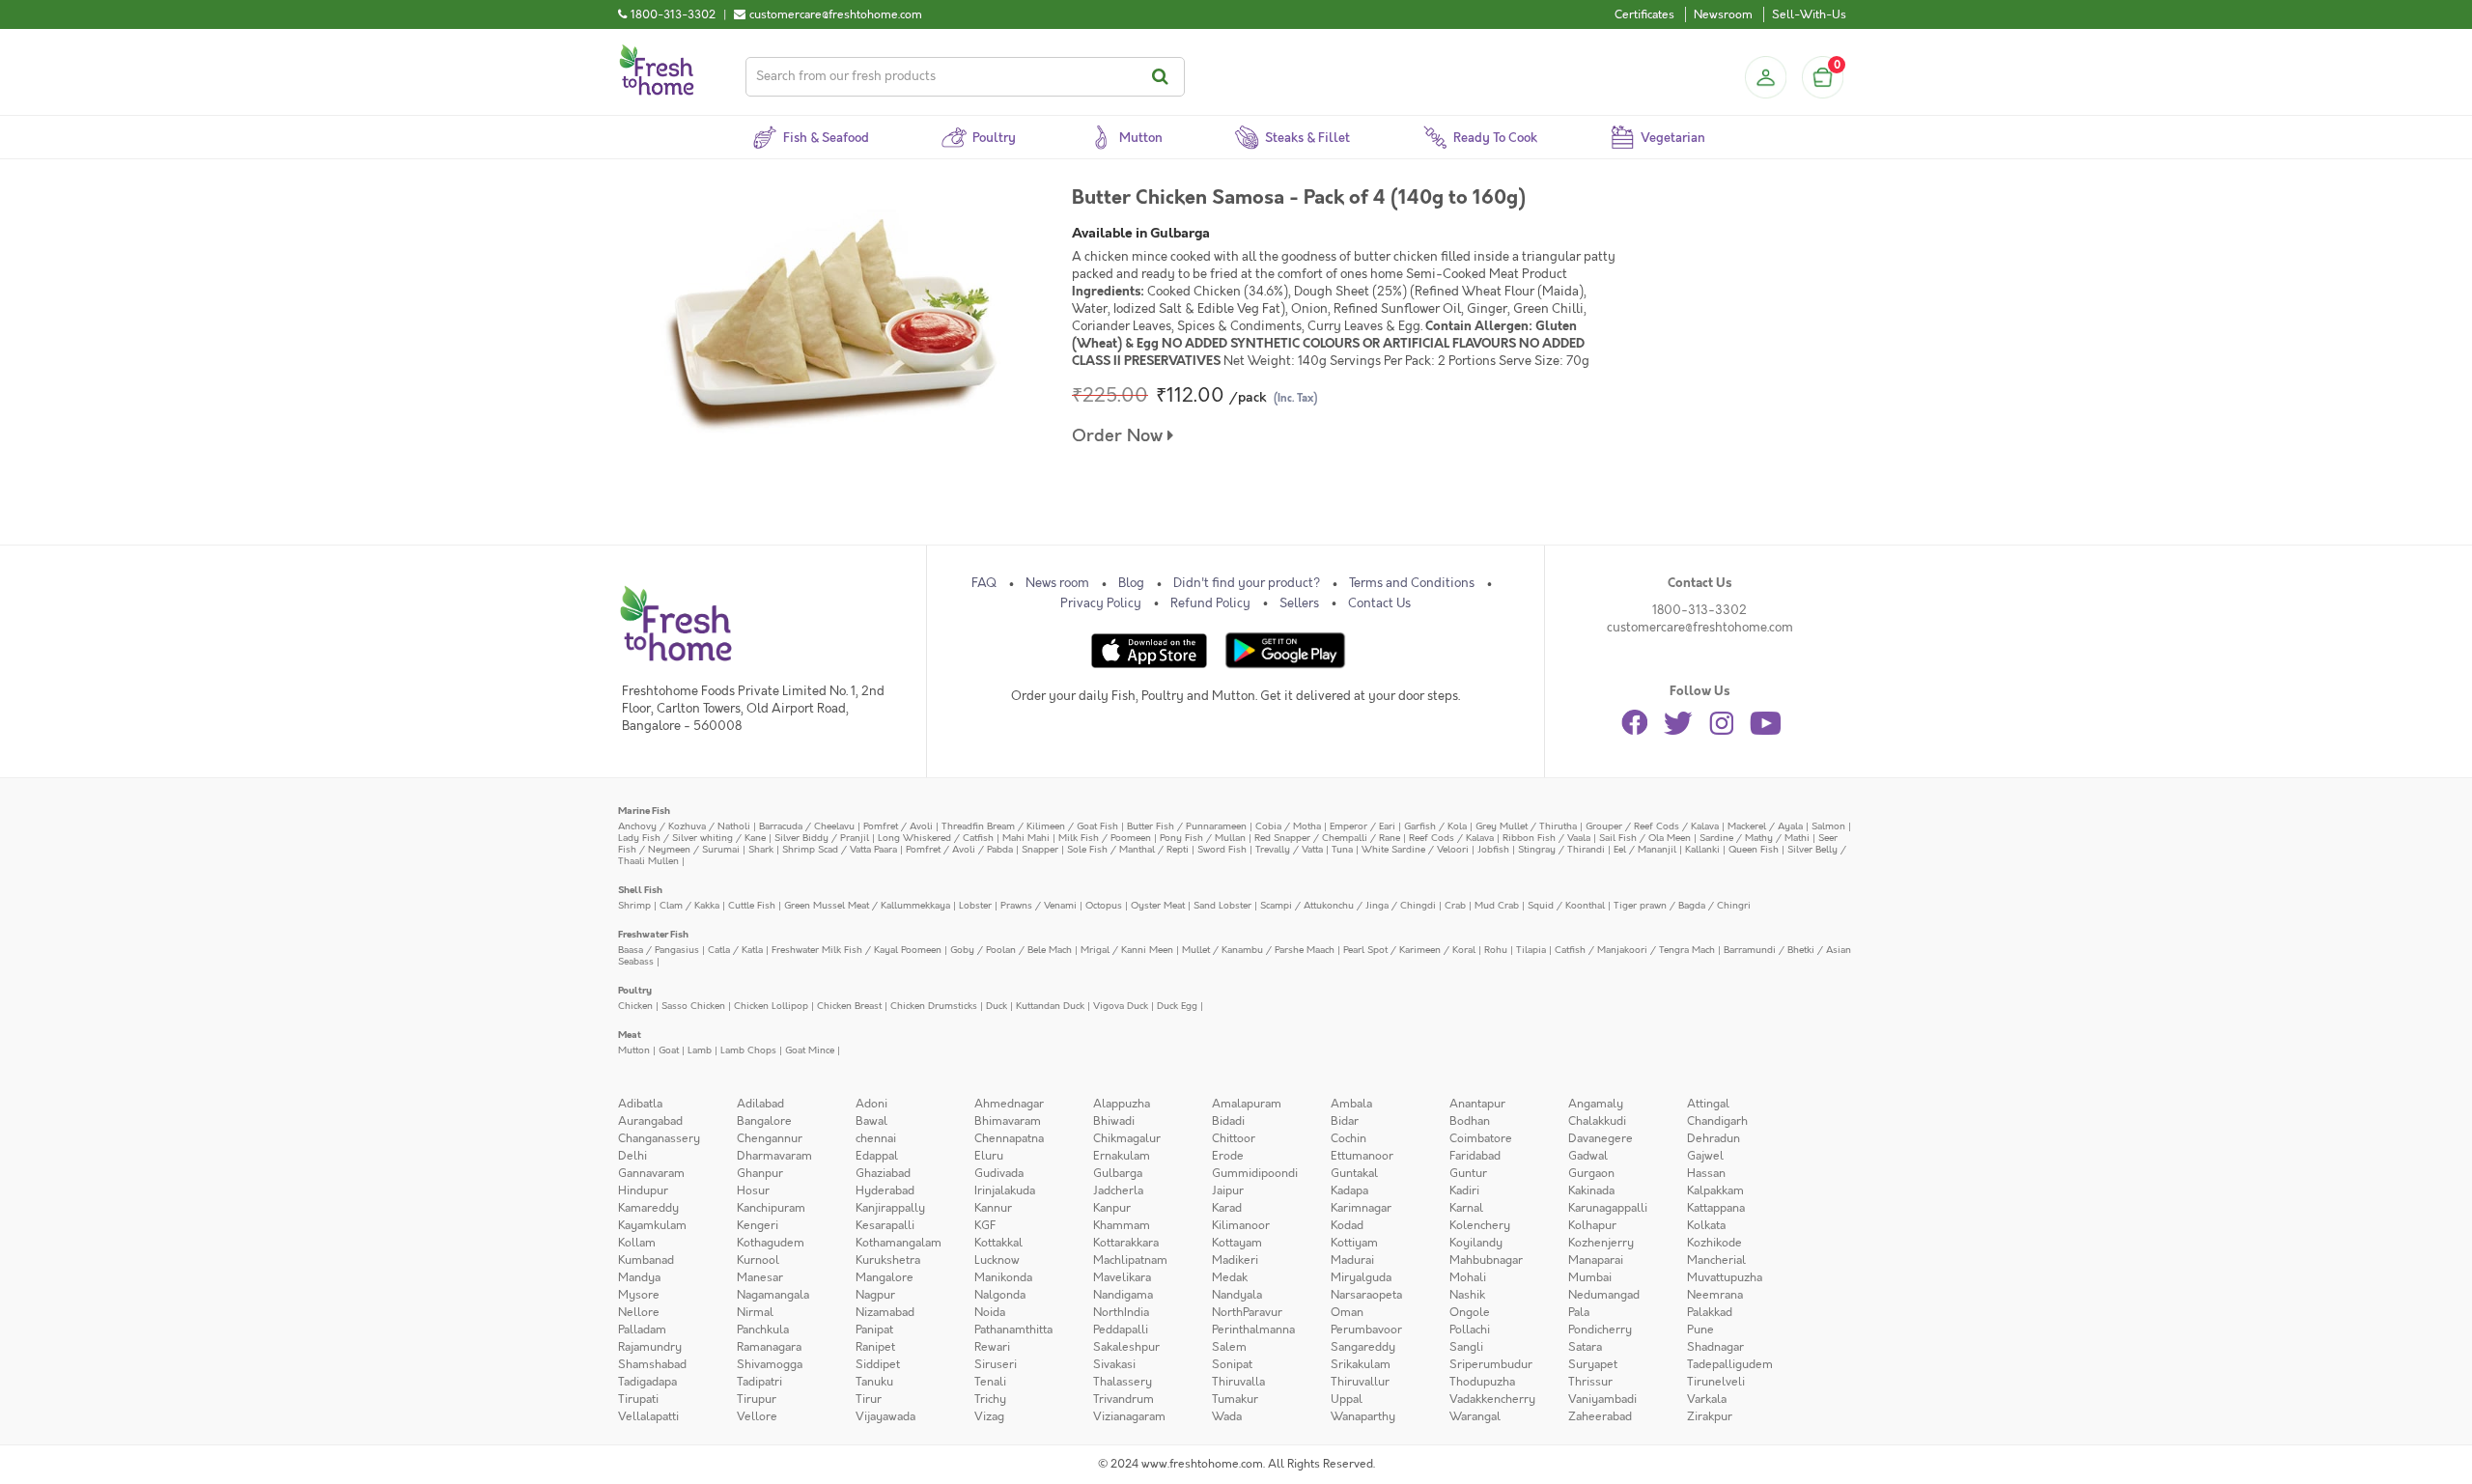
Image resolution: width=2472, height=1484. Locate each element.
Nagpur (875, 1295)
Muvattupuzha (1725, 1277)
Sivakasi (1114, 1364)
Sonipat (1232, 1364)
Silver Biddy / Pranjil (822, 838)
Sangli (1466, 1347)
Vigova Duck (1121, 1006)
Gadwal (1588, 1156)
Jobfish (1493, 849)
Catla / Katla (735, 950)
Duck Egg (1177, 1006)
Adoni (871, 1104)
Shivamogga (770, 1364)
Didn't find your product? (1247, 583)
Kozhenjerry (1601, 1243)
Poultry (635, 990)
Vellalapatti (648, 1416)
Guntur (1468, 1173)
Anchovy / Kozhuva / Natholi (684, 826)
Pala (1579, 1312)
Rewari (992, 1347)
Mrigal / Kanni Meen (1127, 950)
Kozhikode (1714, 1243)
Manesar (760, 1277)
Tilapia (1531, 950)
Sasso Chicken (693, 1006)
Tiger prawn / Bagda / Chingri (1682, 905)
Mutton (634, 1050)
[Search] (1163, 77)
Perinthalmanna (1253, 1330)
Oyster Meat (1158, 905)
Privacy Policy (1101, 603)
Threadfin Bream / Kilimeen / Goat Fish (1030, 826)
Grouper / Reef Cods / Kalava (1652, 826)
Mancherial (1716, 1260)
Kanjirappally (890, 1208)
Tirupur (757, 1399)
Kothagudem (771, 1243)
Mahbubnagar (1486, 1260)
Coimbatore (1481, 1138)
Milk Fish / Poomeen (1105, 838)
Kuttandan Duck (1050, 1006)
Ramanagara (769, 1347)
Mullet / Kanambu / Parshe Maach (1258, 950)
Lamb (700, 1050)
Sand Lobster (1222, 905)
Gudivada (999, 1173)
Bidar (1345, 1121)
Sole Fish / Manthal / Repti (1128, 849)
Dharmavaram (774, 1156)
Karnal (1466, 1208)
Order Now (1120, 436)
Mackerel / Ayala (1765, 826)
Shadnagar (1715, 1347)
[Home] (657, 52)
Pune (1700, 1330)
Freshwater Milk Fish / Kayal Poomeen (857, 950)
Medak (1230, 1277)
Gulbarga (1118, 1173)
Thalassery (1123, 1382)
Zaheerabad (1600, 1416)
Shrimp (634, 905)
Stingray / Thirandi (1561, 849)
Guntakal (1354, 1173)
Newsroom (1723, 14)
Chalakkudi (1597, 1121)
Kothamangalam (899, 1243)
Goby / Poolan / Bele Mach (1011, 950)
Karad (1227, 1208)
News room (1057, 583)
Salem (1229, 1347)
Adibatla (640, 1104)
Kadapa (1349, 1190)
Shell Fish (640, 890)
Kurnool (758, 1260)
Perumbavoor (1366, 1330)
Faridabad (1475, 1156)
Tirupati (638, 1399)
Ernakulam (1122, 1156)
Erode (1228, 1156)
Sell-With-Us (1809, 14)
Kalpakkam (1715, 1190)
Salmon (1828, 826)
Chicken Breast (849, 1006)
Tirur (869, 1399)
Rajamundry (650, 1347)
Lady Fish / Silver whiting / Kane (692, 838)
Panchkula (763, 1330)
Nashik (1467, 1295)
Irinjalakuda (1005, 1190)
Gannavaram (651, 1173)
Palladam (642, 1330)
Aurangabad (650, 1121)
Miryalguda (1361, 1277)
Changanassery (659, 1138)
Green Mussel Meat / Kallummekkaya (867, 905)
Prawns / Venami (1039, 905)
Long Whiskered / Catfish (936, 838)
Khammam (1122, 1225)
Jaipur (1228, 1190)
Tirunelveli (1716, 1382)
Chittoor (1234, 1138)
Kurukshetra (888, 1260)
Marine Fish (644, 811)
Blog (1131, 583)
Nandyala (1237, 1295)
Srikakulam (1361, 1364)
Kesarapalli (885, 1225)
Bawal (871, 1121)
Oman (1347, 1312)
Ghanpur (760, 1173)
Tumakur (1235, 1399)
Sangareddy (1363, 1347)
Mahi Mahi (1026, 838)
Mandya (639, 1277)
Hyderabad (885, 1190)
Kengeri (758, 1225)
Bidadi (1228, 1121)
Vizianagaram (1129, 1416)
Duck (997, 1006)
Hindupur (643, 1190)
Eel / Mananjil (1645, 849)
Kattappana (1716, 1208)
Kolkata (1706, 1225)
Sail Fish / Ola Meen (1645, 838)
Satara (1585, 1347)
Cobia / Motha (1288, 826)
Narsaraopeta (1366, 1295)
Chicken (635, 1006)
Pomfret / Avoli (898, 826)
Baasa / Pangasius (659, 950)
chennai (876, 1138)
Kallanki (1702, 849)
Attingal (1708, 1104)
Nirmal (755, 1312)
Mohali (1468, 1277)
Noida (990, 1312)
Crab (1455, 905)
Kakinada (1591, 1190)
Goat (669, 1050)
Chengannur (770, 1138)
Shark (761, 849)
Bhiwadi (1114, 1121)
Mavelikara (1122, 1277)
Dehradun (1714, 1138)
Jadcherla (1118, 1190)
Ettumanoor (1362, 1156)
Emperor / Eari (1362, 826)
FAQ (984, 583)
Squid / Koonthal (1566, 905)
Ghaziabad (883, 1173)
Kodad (1347, 1225)
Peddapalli (1121, 1330)
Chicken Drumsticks (934, 1006)
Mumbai (1590, 1277)
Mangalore (885, 1277)
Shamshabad (652, 1364)
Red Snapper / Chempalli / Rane (1327, 838)
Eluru (989, 1156)
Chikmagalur (1127, 1138)
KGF (985, 1225)
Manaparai (1596, 1260)
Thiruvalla (1238, 1382)
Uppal (1347, 1399)
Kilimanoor (1241, 1225)
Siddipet (878, 1364)
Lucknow (997, 1260)
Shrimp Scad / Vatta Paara (840, 849)
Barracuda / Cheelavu (807, 826)
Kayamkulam (652, 1225)
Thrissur (1590, 1382)
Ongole (1470, 1312)
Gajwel (1705, 1156)
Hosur (753, 1190)
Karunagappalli (1608, 1208)
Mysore (639, 1295)
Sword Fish (1222, 849)
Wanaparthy (1363, 1416)
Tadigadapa (647, 1382)
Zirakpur (1710, 1416)
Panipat (874, 1330)
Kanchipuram (771, 1208)
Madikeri (1235, 1260)
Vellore (757, 1416)
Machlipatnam (1130, 1260)
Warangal (1475, 1416)
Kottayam (1237, 1243)
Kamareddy (648, 1208)
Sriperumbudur (1491, 1364)
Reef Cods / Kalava (1451, 838)
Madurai (1352, 1260)
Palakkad (1710, 1312)
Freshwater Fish (653, 934)
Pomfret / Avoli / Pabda (959, 849)
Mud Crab (1497, 905)
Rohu (1496, 950)
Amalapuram (1247, 1104)
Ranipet (875, 1347)
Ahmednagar (1009, 1104)
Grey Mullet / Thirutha (1526, 826)
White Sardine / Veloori (1415, 849)
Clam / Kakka (689, 905)
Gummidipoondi (1255, 1173)
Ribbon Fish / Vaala (1546, 838)
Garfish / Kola (1435, 826)
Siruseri (996, 1364)
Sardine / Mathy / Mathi (1755, 838)
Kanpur (1112, 1208)
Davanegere (1601, 1138)
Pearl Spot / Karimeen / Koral (1409, 950)
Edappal (877, 1156)
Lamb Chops (748, 1050)
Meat (630, 1035)
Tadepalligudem (1730, 1364)
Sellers (1299, 603)
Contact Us (1379, 603)
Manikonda (1003, 1277)
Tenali (990, 1382)
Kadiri (1464, 1190)
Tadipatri (759, 1382)
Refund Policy (1210, 603)
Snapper (1040, 849)
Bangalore (764, 1121)
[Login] (1765, 77)
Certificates (1644, 14)
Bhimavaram (1008, 1121)
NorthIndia (1121, 1312)
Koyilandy (1476, 1243)
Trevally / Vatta (1289, 849)
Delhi (632, 1156)
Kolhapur (1592, 1225)
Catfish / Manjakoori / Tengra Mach (1635, 950)
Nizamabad (885, 1312)
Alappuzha (1122, 1104)
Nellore (639, 1312)
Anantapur (1477, 1104)
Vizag (989, 1416)
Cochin (1348, 1138)
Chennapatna (1009, 1138)
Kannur (993, 1208)
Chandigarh (1717, 1121)
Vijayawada (885, 1416)
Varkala (1707, 1399)
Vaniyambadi (1602, 1399)
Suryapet (1593, 1364)
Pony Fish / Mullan (1203, 838)
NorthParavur (1247, 1312)
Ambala (1351, 1104)
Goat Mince (810, 1050)
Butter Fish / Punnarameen (1187, 826)
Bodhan (1470, 1121)
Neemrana (1715, 1295)
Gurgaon (1591, 1173)
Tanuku (874, 1382)
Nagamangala (773, 1295)
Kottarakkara (1126, 1243)
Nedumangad (1604, 1295)
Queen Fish (1754, 849)
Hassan (1706, 1173)
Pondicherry (1600, 1330)
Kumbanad (646, 1260)
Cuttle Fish (752, 905)
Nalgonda (1000, 1295)
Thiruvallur (1360, 1382)
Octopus (1104, 905)
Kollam (637, 1243)
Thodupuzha (1482, 1382)
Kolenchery (1480, 1225)
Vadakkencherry (1492, 1399)
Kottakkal (998, 1243)
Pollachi (1470, 1330)
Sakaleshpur (1126, 1347)
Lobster (975, 905)
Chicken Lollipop (771, 1006)
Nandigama (1123, 1295)
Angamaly (1596, 1104)
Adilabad (760, 1104)
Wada (1227, 1416)
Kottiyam (1354, 1243)
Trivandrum (1124, 1399)
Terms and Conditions (1412, 583)
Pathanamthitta (1013, 1330)
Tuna (1342, 849)
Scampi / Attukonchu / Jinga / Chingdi (1348, 905)
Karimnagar (1361, 1208)
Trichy (990, 1399)
